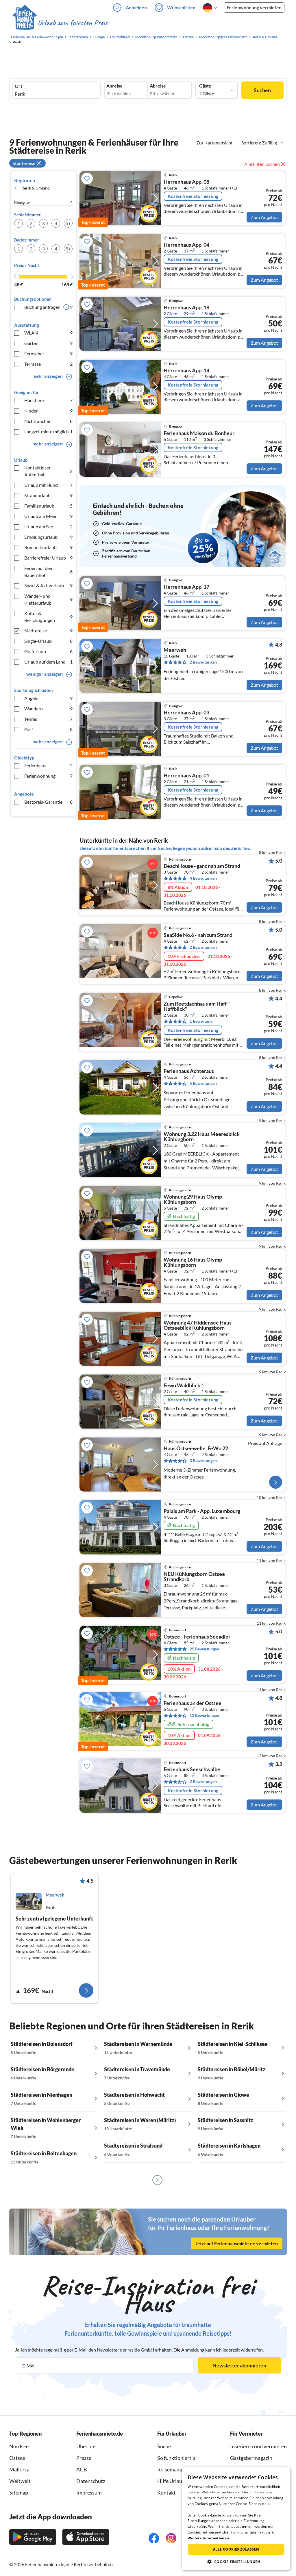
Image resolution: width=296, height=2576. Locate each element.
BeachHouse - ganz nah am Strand (202, 866)
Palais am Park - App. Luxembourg (202, 1511)
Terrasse (48, 364)
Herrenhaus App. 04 (186, 245)
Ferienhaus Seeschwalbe (192, 1769)
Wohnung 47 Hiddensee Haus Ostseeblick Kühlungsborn (198, 1325)
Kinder (48, 411)
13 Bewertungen (204, 1715)
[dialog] (236, 2519)
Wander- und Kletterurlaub (48, 599)
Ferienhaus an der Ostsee (193, 1703)
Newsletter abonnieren (239, 2365)
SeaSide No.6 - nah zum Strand (198, 935)
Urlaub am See (48, 526)
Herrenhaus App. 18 (186, 308)
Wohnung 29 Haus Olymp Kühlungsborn (193, 1199)
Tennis (48, 719)
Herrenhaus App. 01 (186, 776)
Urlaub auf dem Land (48, 662)
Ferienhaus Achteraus (189, 1071)
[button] (236, 2562)
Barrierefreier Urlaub (48, 558)
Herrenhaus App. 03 (186, 713)
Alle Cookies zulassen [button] (236, 2549)
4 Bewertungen (203, 878)
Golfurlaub (48, 651)
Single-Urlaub (48, 641)
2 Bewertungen (203, 662)
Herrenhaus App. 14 (186, 371)
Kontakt (166, 2493)
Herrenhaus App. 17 (186, 587)
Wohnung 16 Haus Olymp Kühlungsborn (193, 1262)
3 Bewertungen (203, 1460)
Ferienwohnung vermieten (254, 7)
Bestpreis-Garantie (48, 802)
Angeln (48, 698)
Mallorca (19, 2469)
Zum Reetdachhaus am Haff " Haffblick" (197, 1006)
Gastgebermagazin (251, 2458)
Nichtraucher (48, 421)
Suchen (262, 90)
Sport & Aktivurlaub (48, 585)
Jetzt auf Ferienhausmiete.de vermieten (237, 2243)
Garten (48, 343)
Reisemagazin (173, 2469)
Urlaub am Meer (48, 516)
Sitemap (19, 2493)
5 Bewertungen (203, 1083)
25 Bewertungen (204, 1649)
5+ (68, 223)
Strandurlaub (48, 495)
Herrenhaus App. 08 (186, 182)
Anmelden (136, 7)
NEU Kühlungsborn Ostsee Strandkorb (194, 1577)
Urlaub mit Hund (48, 485)
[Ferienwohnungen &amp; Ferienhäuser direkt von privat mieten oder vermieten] (60, 23)
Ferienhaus (48, 765)
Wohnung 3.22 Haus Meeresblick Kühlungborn (202, 1137)
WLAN (48, 333)
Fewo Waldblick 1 (184, 1385)
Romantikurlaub (48, 547)
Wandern (48, 708)
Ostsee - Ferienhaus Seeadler (197, 1637)
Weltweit (20, 2481)
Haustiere (48, 400)
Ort (18, 86)
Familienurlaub (48, 506)
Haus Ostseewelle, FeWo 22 (196, 1448)
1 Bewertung (201, 1021)
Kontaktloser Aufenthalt (48, 471)
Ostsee (17, 2458)
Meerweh (175, 650)
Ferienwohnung (48, 776)
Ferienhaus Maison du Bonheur (199, 433)
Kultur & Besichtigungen (48, 617)
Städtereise (48, 630)
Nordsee (19, 2446)
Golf (48, 729)
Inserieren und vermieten (258, 2446)
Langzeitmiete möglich (48, 431)
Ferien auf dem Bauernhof (48, 572)
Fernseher (48, 353)
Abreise (158, 86)
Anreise (114, 86)
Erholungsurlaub (48, 537)
